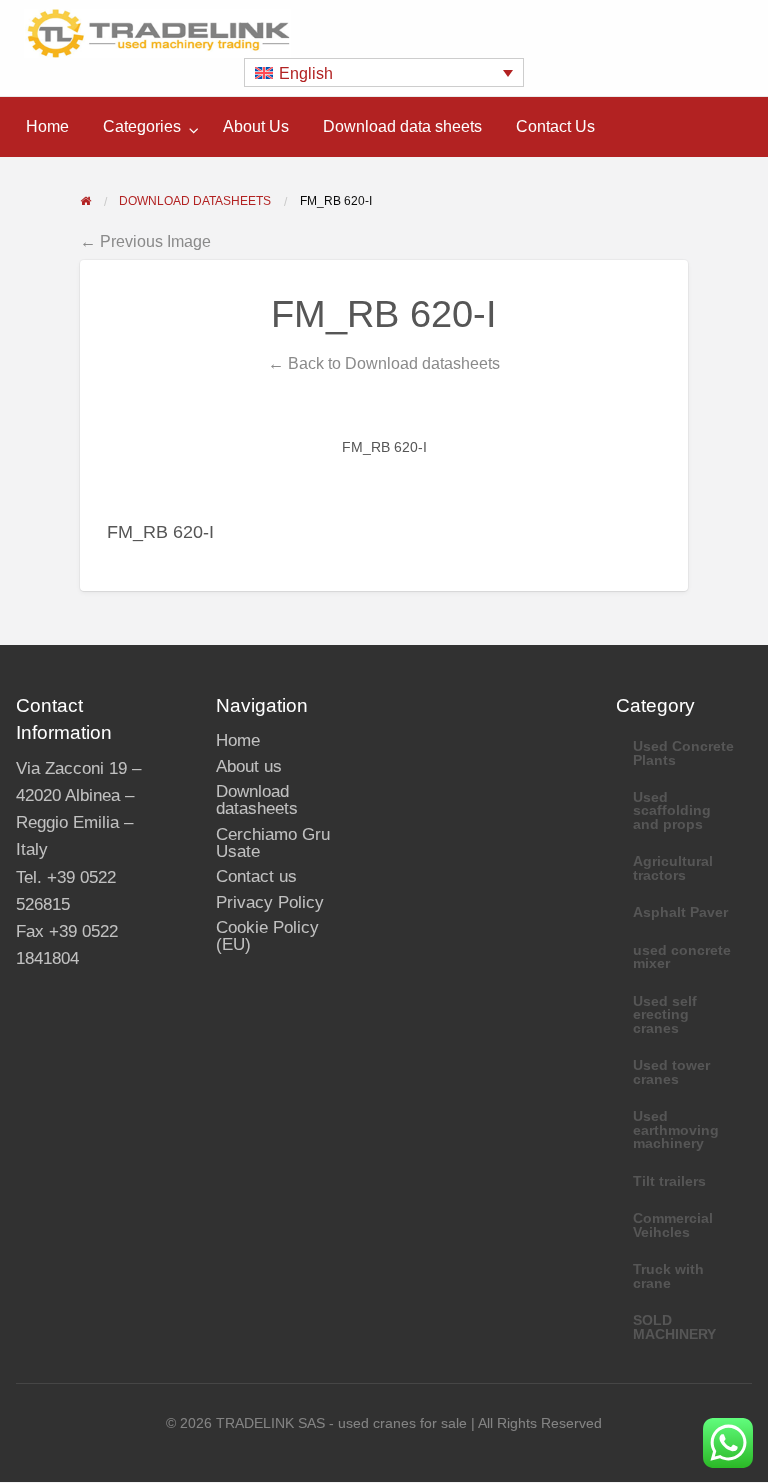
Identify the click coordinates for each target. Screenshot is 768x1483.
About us (249, 766)
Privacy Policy (270, 902)
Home (47, 126)
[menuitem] (47, 127)
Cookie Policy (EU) (267, 936)
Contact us (256, 876)
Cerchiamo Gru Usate (273, 843)
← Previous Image (145, 241)
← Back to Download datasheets (384, 363)
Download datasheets (257, 800)
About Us (256, 126)
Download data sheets (402, 126)
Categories (142, 126)
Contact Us (555, 126)
